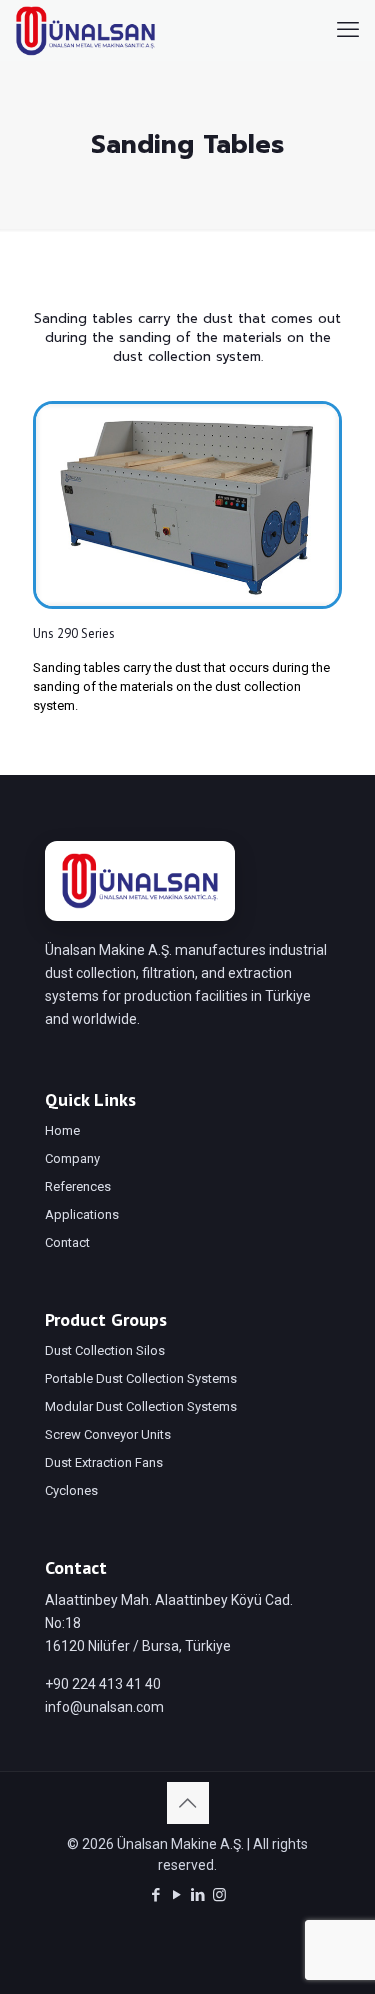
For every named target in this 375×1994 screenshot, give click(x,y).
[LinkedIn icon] (198, 1895)
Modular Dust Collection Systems (141, 1406)
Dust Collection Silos (105, 1350)
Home (62, 1130)
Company (72, 1158)
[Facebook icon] (156, 1895)
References (78, 1186)
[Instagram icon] (219, 1895)
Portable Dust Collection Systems (141, 1378)
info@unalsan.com (104, 1707)
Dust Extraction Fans (104, 1462)
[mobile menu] (348, 30)
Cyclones (71, 1490)
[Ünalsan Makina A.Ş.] (85, 30)
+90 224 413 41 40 (103, 1684)
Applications (82, 1214)
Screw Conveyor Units (108, 1434)
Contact (67, 1242)
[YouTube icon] (177, 1895)
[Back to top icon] (188, 1803)
